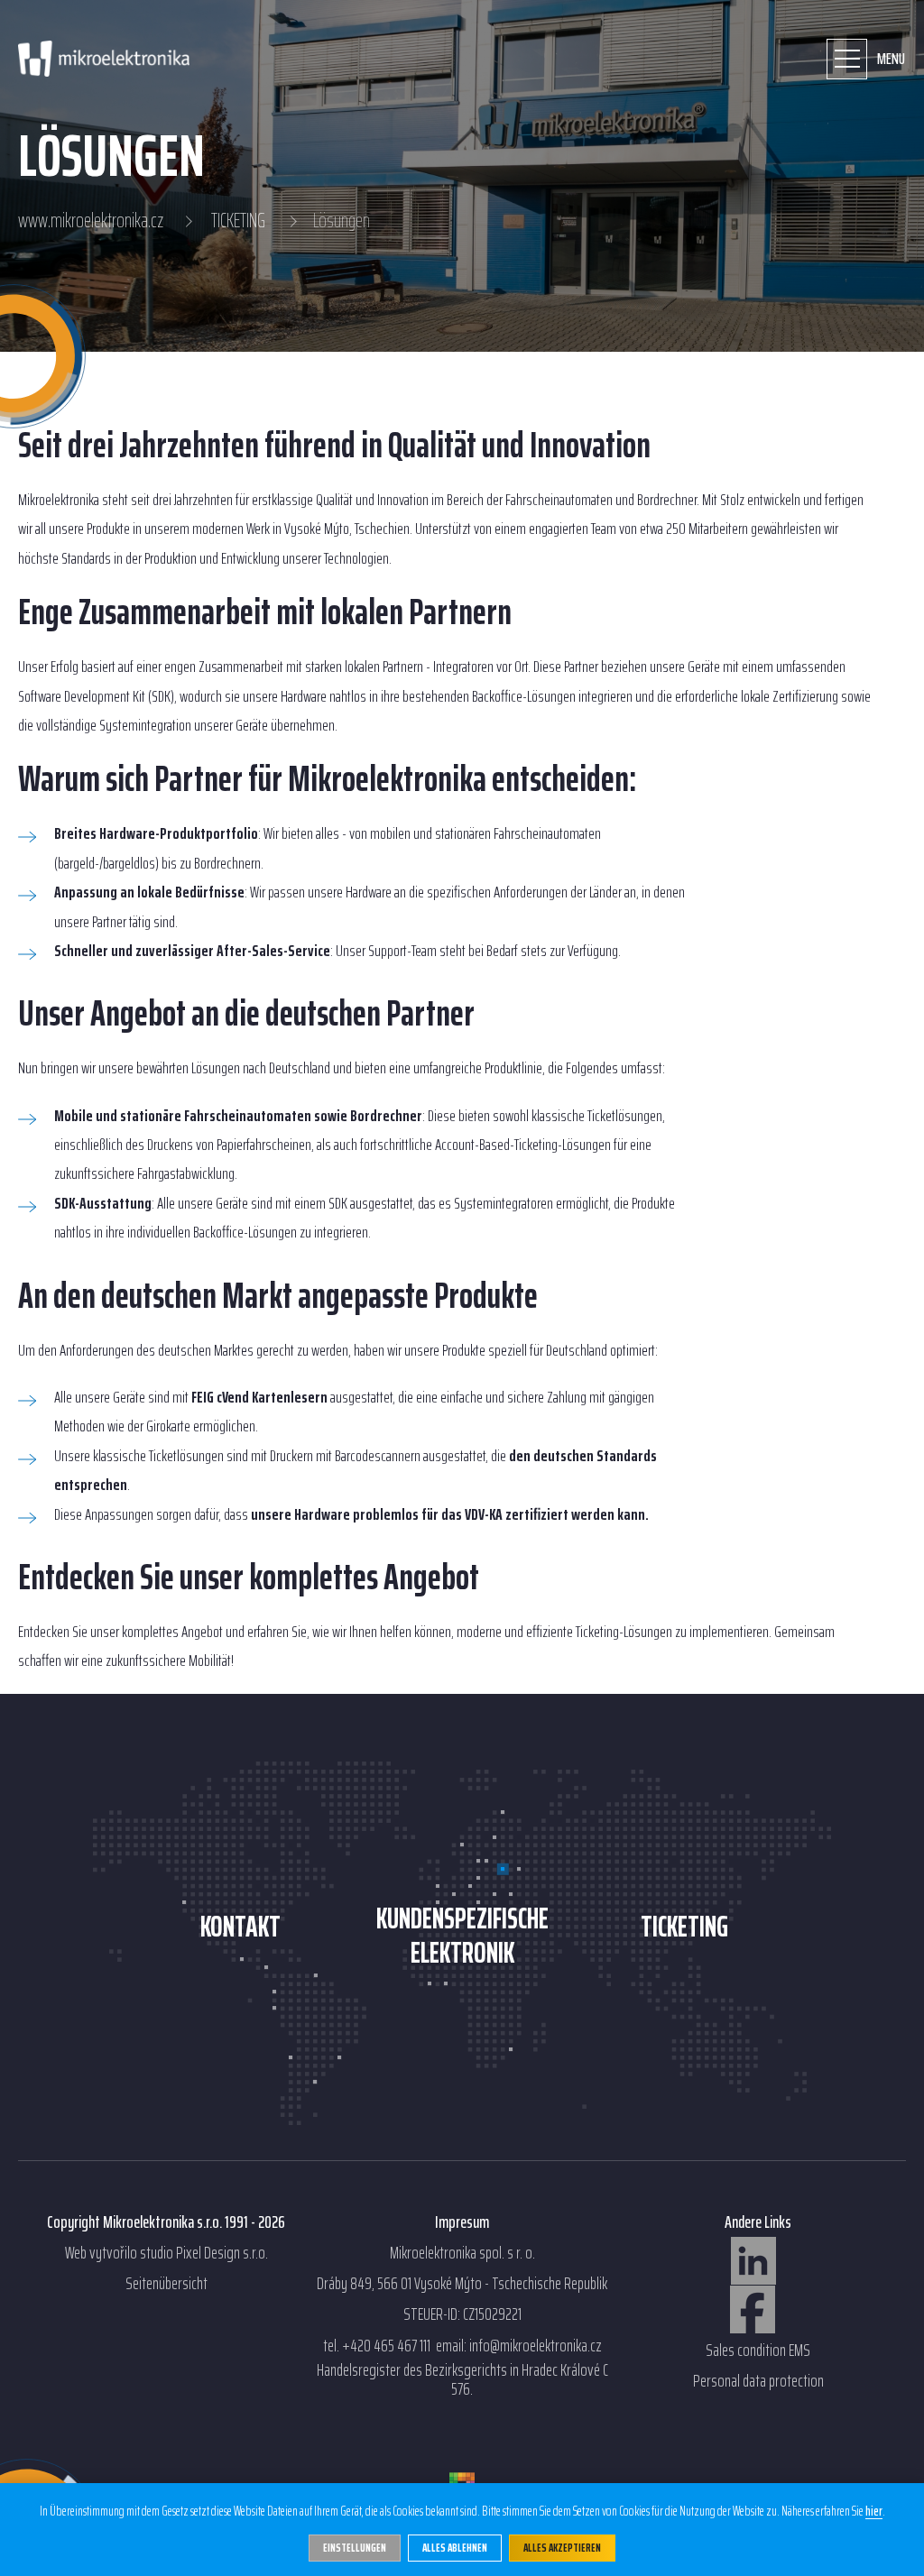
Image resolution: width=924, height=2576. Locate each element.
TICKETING (238, 221)
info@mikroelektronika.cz (536, 2346)
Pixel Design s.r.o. (222, 2253)
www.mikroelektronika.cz (91, 221)
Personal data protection (758, 2381)
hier (874, 2512)
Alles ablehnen (455, 2548)
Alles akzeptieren (562, 2548)
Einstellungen (355, 2548)
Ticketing (684, 1927)
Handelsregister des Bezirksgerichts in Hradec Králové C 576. (462, 2380)
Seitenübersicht (166, 2284)
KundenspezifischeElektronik (462, 1936)
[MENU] (847, 59)
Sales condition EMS (758, 2351)
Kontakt (240, 1927)
